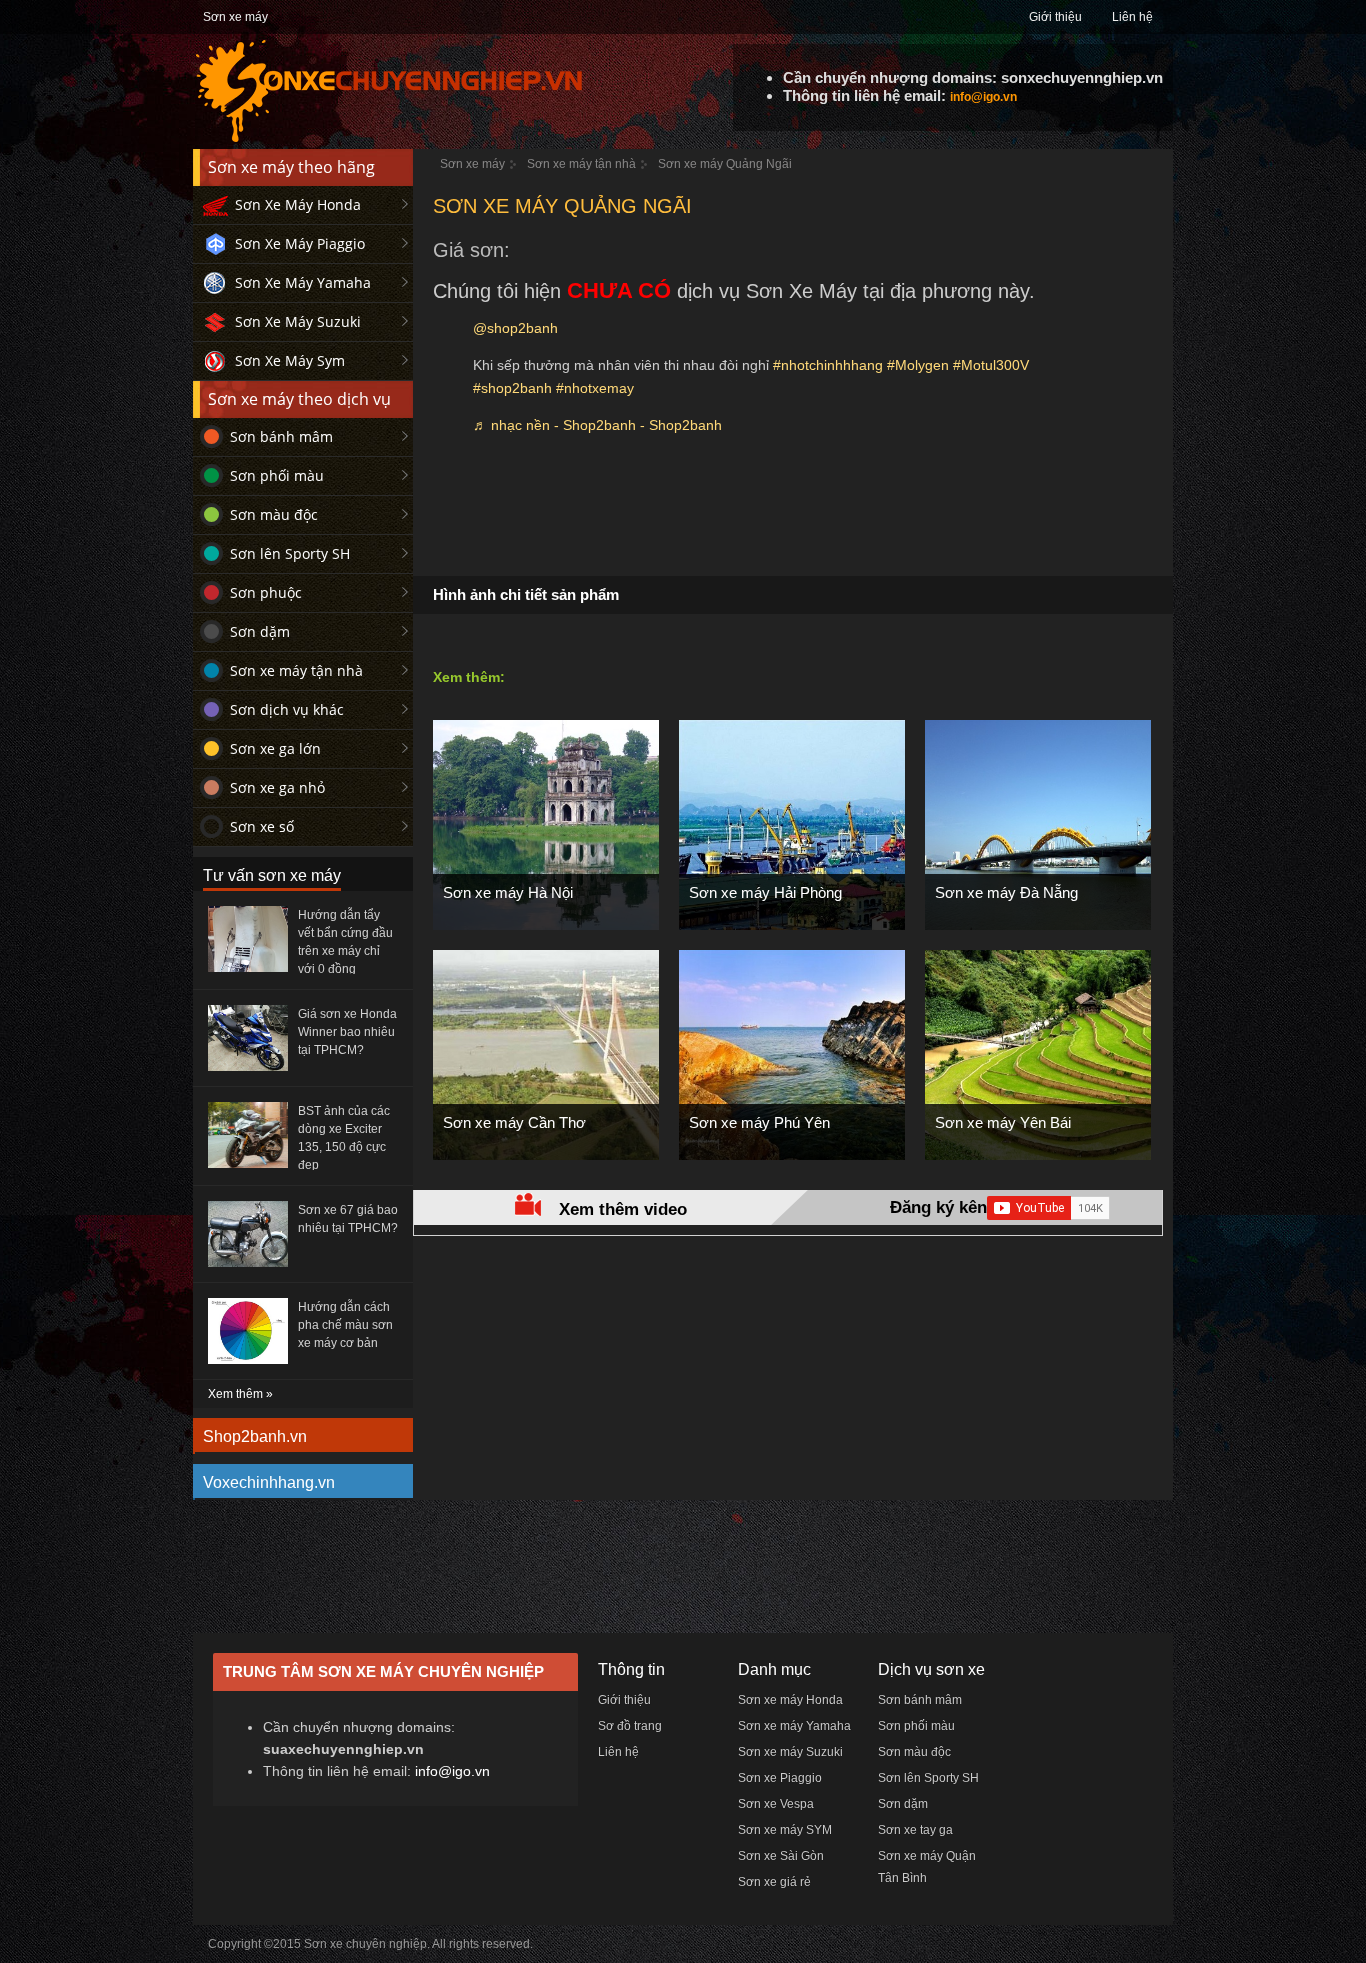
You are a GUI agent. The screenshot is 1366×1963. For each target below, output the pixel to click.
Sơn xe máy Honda (790, 1700)
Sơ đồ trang (630, 1726)
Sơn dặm (260, 631)
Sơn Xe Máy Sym (290, 360)
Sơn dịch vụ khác (287, 709)
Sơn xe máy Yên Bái (1003, 1122)
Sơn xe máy (235, 17)
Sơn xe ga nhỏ (277, 787)
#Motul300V (991, 365)
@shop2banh (515, 328)
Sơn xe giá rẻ (774, 1882)
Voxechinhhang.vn (269, 1482)
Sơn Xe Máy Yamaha (303, 282)
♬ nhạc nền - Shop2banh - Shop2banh (597, 425)
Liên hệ (1132, 17)
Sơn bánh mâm (281, 436)
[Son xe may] (389, 140)
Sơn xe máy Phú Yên (759, 1122)
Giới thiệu (1055, 17)
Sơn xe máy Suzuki (790, 1752)
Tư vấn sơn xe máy (272, 875)
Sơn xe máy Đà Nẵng (1006, 892)
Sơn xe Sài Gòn (781, 1856)
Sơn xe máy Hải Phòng (765, 892)
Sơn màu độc (274, 514)
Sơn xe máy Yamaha (794, 1726)
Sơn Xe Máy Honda (298, 204)
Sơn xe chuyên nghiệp (365, 1944)
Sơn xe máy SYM (785, 1830)
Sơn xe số (262, 826)
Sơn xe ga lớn (275, 748)
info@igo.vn (983, 97)
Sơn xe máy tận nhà (296, 670)
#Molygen (918, 365)
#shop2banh (512, 388)
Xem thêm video (623, 1209)
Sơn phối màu (277, 475)
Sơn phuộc (266, 592)
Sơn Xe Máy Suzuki (298, 321)
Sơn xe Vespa (776, 1804)
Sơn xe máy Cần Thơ (514, 1122)
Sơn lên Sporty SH (290, 553)
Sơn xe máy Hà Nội (508, 892)
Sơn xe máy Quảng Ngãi (725, 164)
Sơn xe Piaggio (780, 1778)
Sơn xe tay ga (915, 1830)
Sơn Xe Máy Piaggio (300, 243)
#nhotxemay (595, 388)
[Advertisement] (793, 516)
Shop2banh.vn (255, 1436)
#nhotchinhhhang (828, 365)
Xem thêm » (240, 1394)
